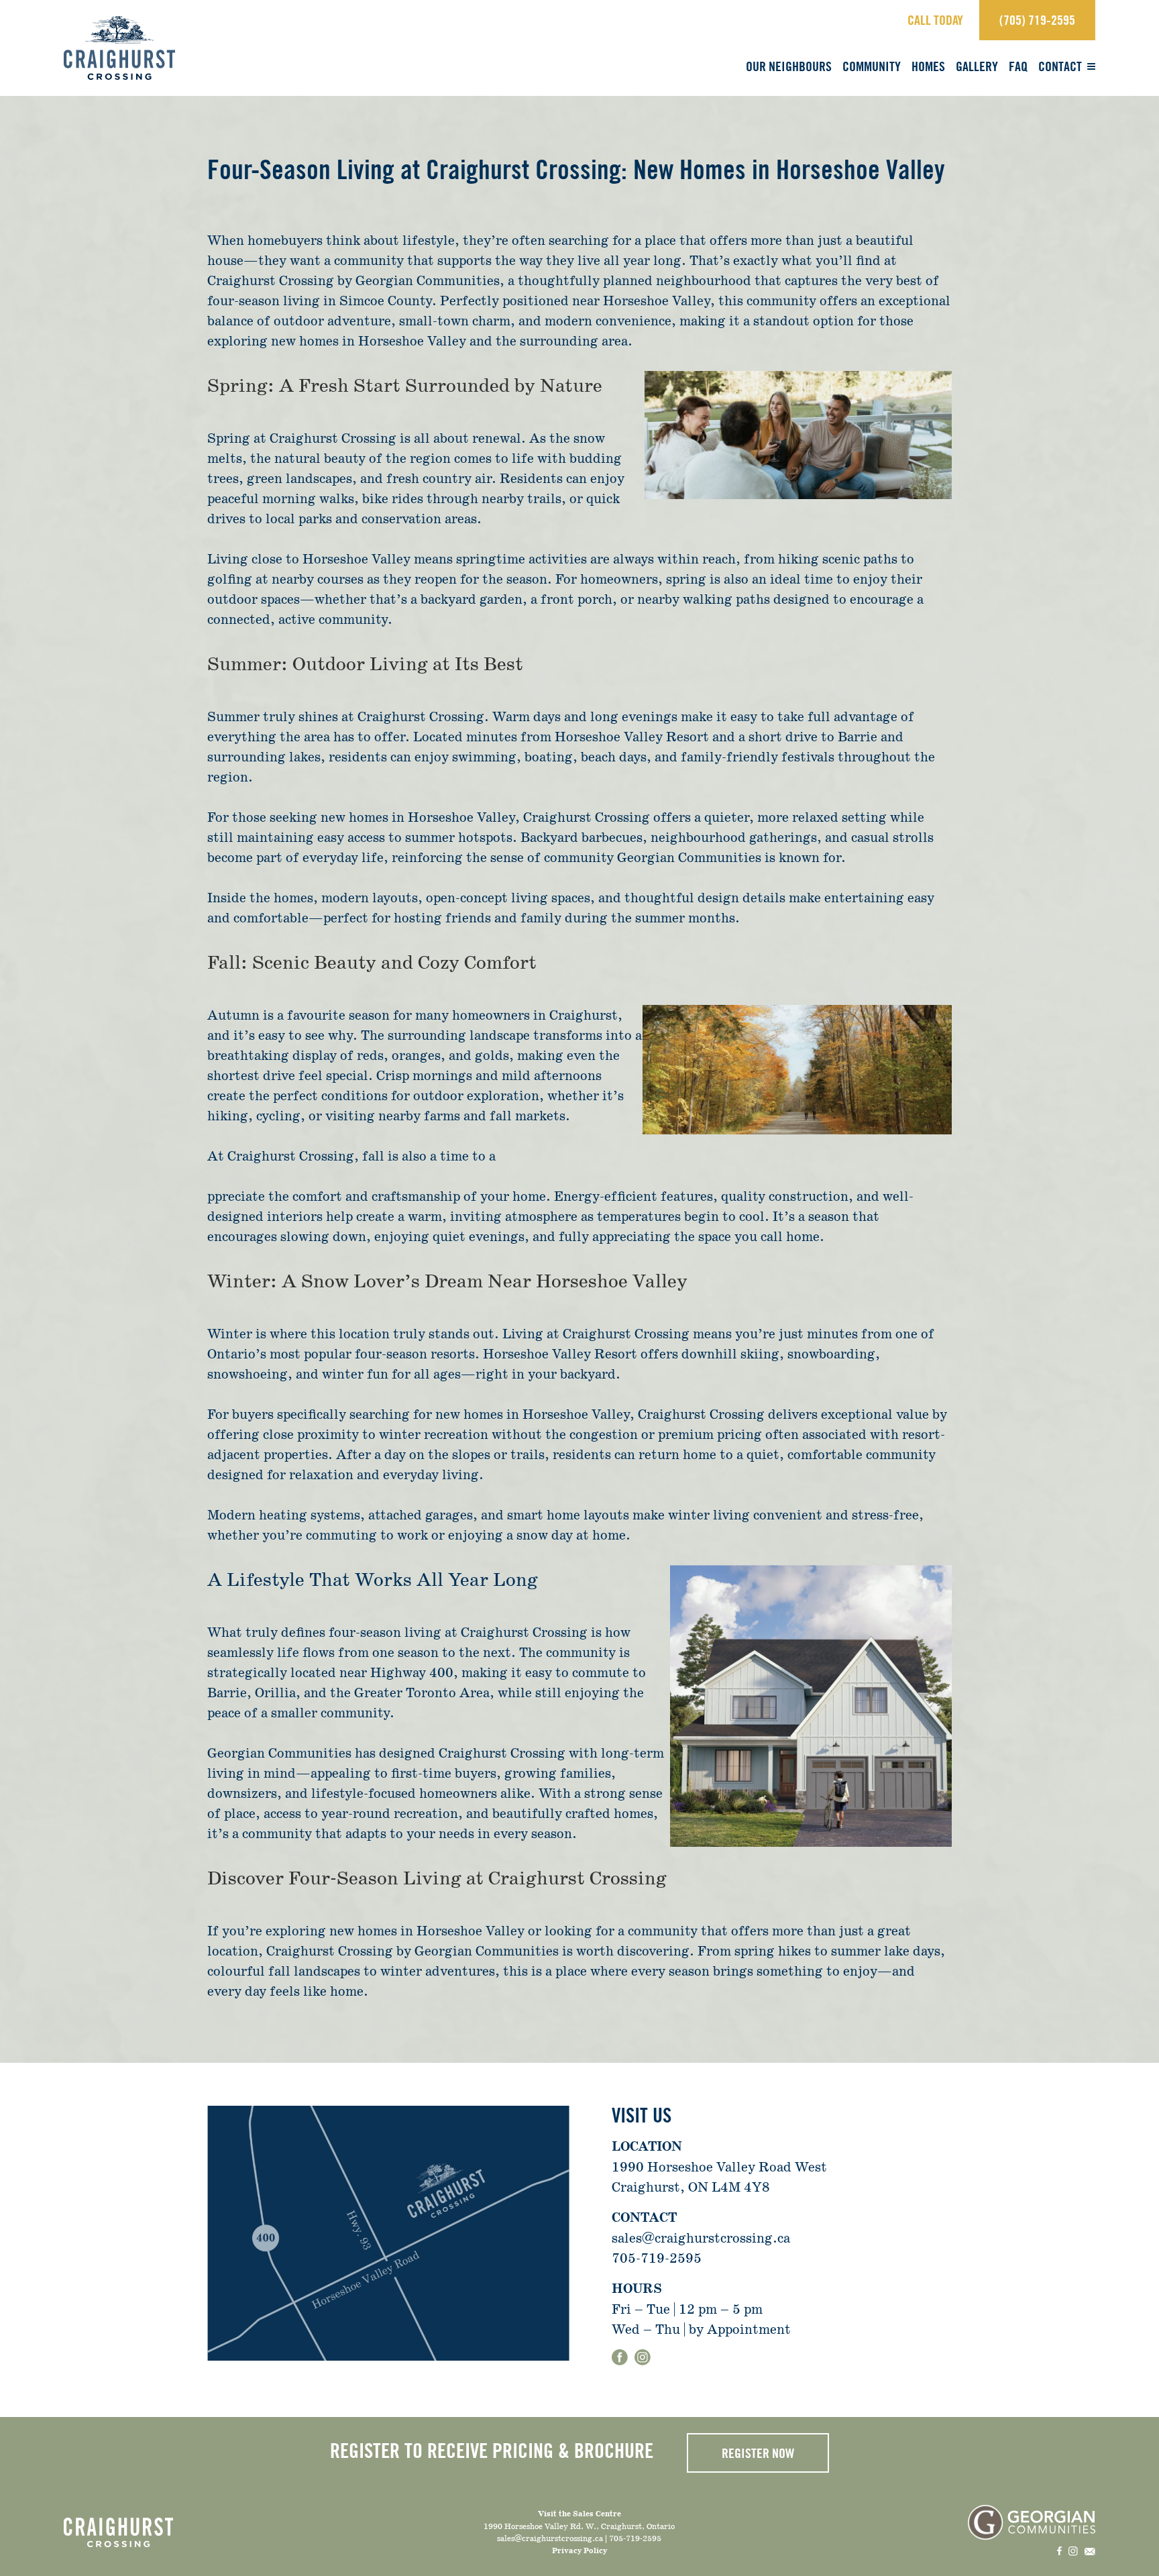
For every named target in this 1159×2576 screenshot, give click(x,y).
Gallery (977, 66)
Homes (928, 66)
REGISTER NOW (758, 2453)
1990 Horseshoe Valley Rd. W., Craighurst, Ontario (579, 2526)
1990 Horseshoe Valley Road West (719, 2167)
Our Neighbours (789, 66)
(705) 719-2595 (1037, 20)
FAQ (1018, 66)
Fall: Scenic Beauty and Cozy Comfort (372, 963)
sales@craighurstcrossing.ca (701, 2238)
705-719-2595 (657, 2258)
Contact (1060, 66)
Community (872, 66)
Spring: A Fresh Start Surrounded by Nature (405, 386)
